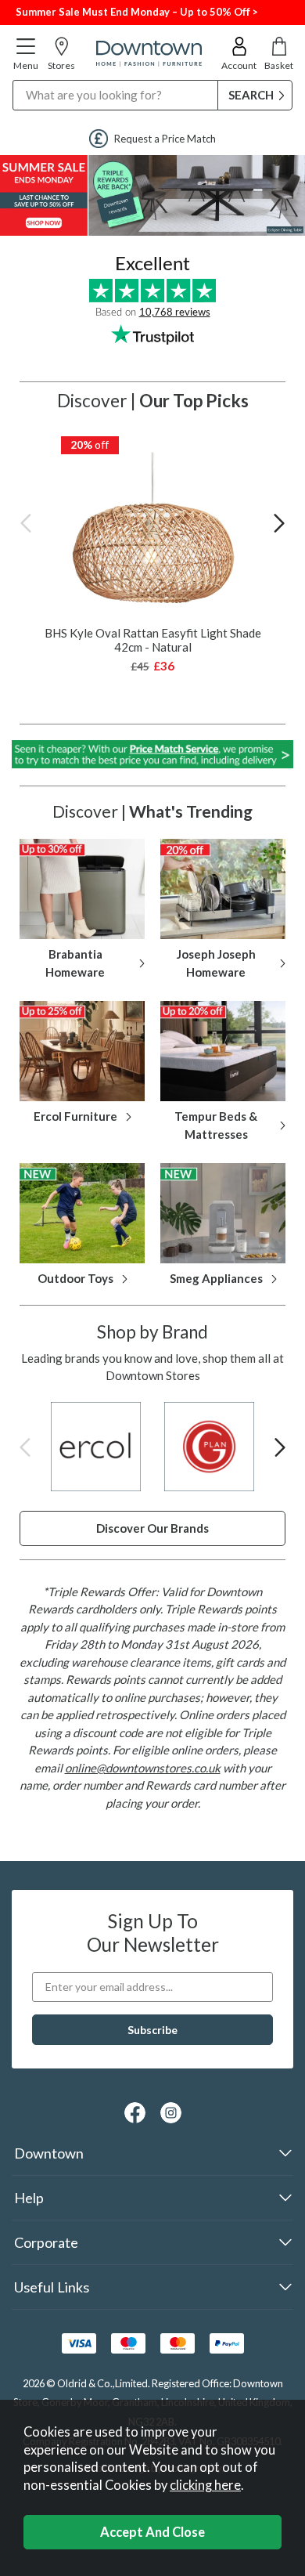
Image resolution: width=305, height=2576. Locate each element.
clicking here (205, 2485)
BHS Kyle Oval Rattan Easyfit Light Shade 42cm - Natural (153, 640)
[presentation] (26, 522)
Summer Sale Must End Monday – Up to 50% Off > (137, 12)
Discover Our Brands (152, 1528)
